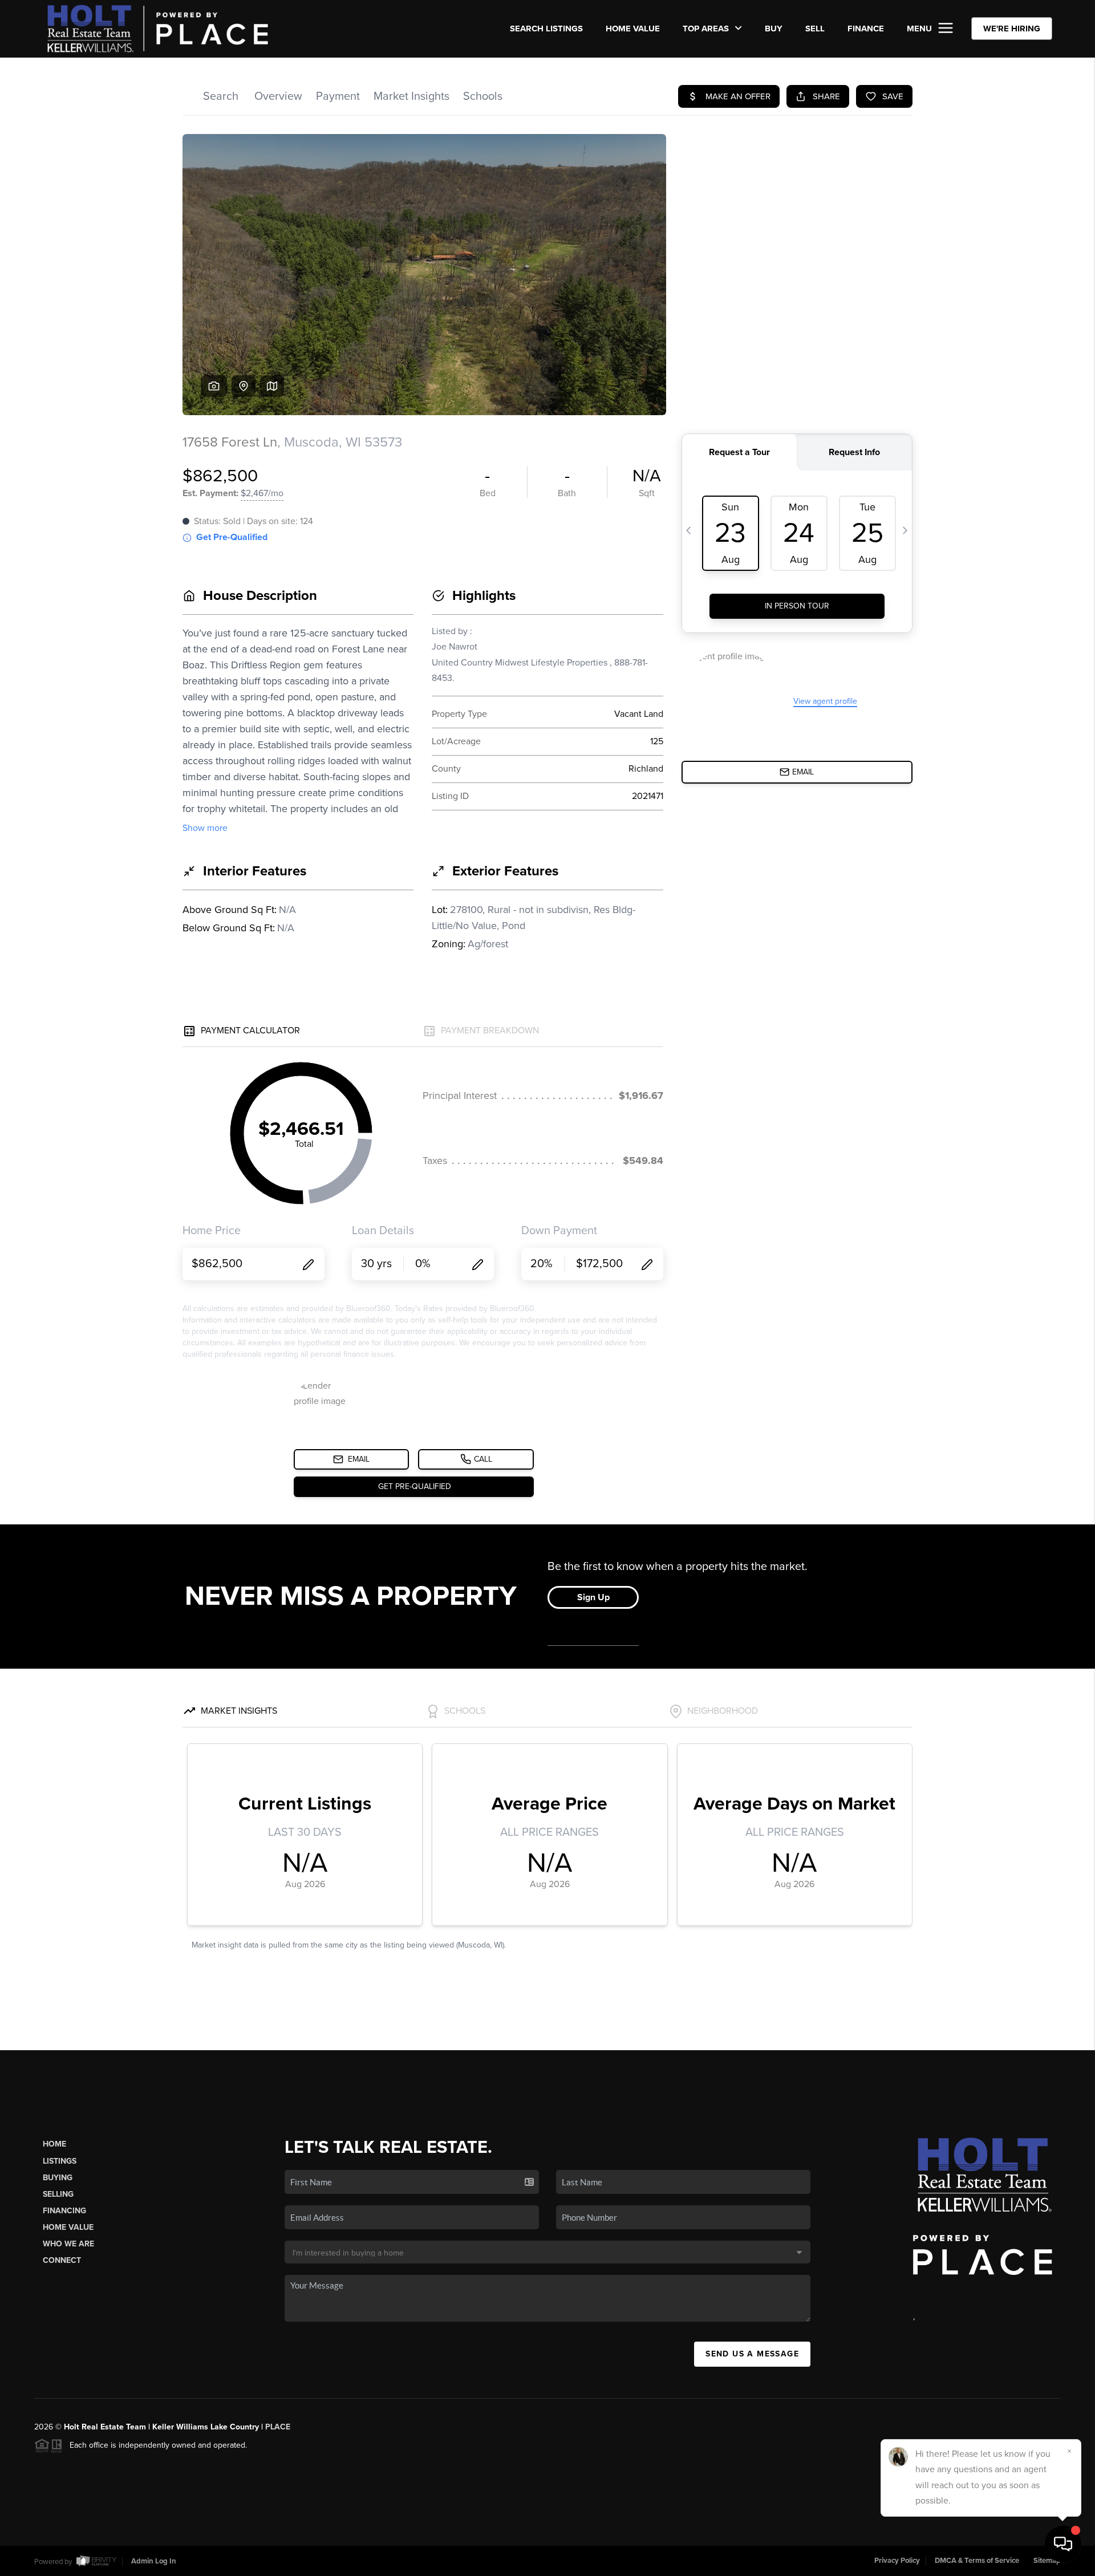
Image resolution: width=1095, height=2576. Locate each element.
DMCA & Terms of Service (977, 2561)
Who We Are (68, 2244)
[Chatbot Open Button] (1063, 2544)
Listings (60, 2161)
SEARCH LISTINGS (546, 29)
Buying (58, 2178)
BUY (774, 29)
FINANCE (866, 29)
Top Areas (707, 29)
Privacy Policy (897, 2561)
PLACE (278, 2427)
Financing (64, 2211)
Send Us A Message (752, 2354)
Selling (58, 2194)
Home (54, 2144)
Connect (62, 2260)
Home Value (633, 29)
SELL (815, 29)
